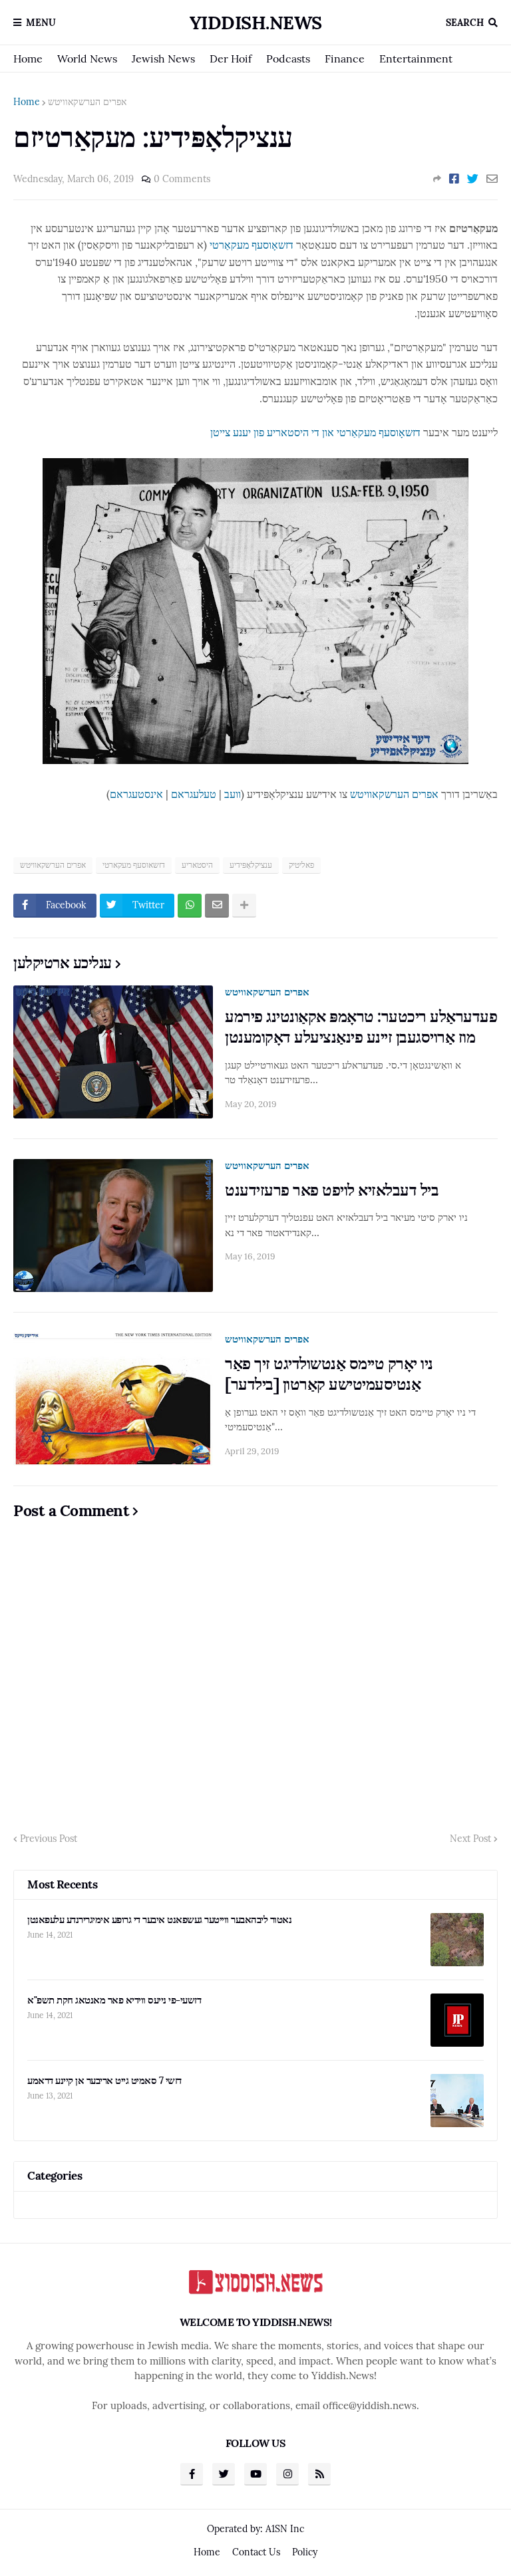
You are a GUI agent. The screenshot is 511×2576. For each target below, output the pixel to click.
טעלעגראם (194, 794)
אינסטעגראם (136, 794)
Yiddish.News (256, 23)
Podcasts (288, 59)
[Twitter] (473, 179)
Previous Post (49, 1839)
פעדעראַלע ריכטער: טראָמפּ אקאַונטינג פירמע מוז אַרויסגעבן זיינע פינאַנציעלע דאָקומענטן (361, 1027)
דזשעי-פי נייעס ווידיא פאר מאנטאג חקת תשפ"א (114, 2000)
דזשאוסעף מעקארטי (134, 865)
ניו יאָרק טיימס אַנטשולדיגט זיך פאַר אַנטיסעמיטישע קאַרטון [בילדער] (329, 1374)
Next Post (470, 1839)
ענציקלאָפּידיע (251, 865)
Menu (41, 23)
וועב (233, 794)
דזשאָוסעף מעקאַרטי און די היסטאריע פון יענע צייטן (315, 432)
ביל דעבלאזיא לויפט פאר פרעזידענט (332, 1190)
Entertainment (416, 59)
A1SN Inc (285, 2529)
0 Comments (182, 179)
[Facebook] (454, 179)
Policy (305, 2552)
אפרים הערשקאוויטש (87, 102)
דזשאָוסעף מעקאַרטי (252, 245)
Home (28, 59)
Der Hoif (231, 59)
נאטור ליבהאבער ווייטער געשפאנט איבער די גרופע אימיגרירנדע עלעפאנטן (159, 1919)
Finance (345, 59)
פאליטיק (301, 865)
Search (465, 23)
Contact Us (256, 2552)
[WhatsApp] (190, 906)
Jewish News (163, 59)
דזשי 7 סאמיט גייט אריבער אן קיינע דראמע (104, 2080)
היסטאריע (197, 865)
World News (87, 59)
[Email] (492, 179)
